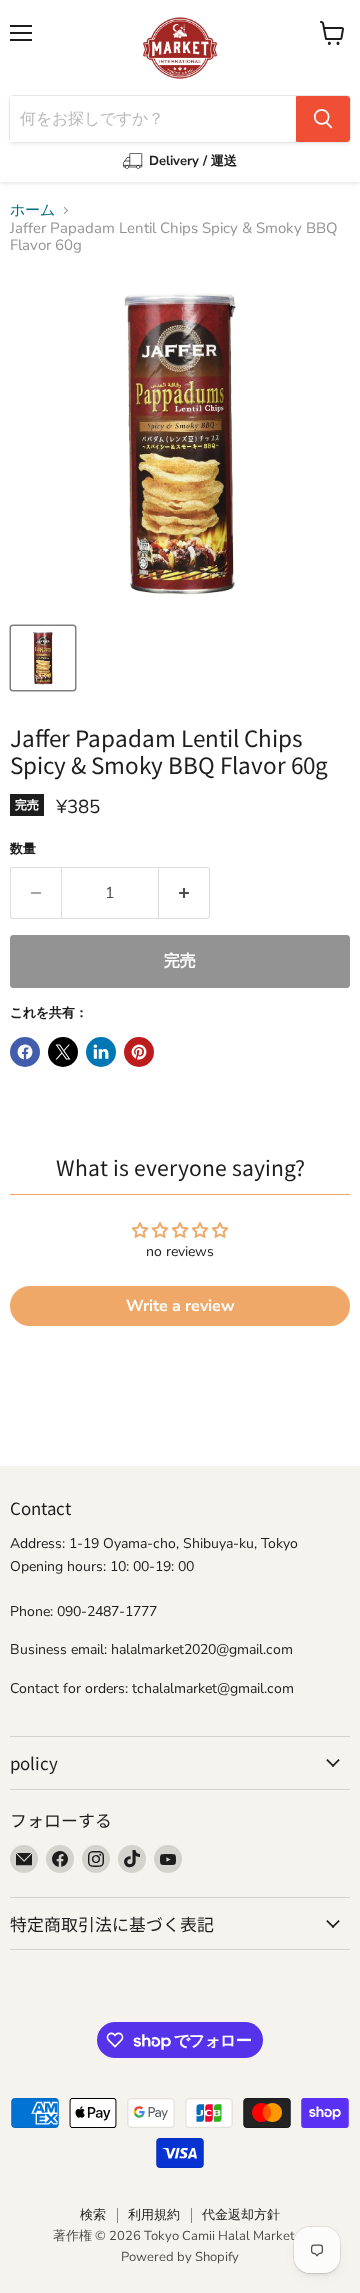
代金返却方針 (241, 2215)
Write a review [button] (180, 1306)
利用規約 (154, 2215)
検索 (93, 2215)
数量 (23, 849)
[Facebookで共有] (25, 1052)
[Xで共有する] (63, 1052)
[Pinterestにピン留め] (139, 1052)
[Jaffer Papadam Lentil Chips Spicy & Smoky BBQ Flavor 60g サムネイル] (43, 658)
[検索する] (323, 119)
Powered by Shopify (180, 2257)
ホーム (32, 210)
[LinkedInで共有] (101, 1052)
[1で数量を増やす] (184, 893)
